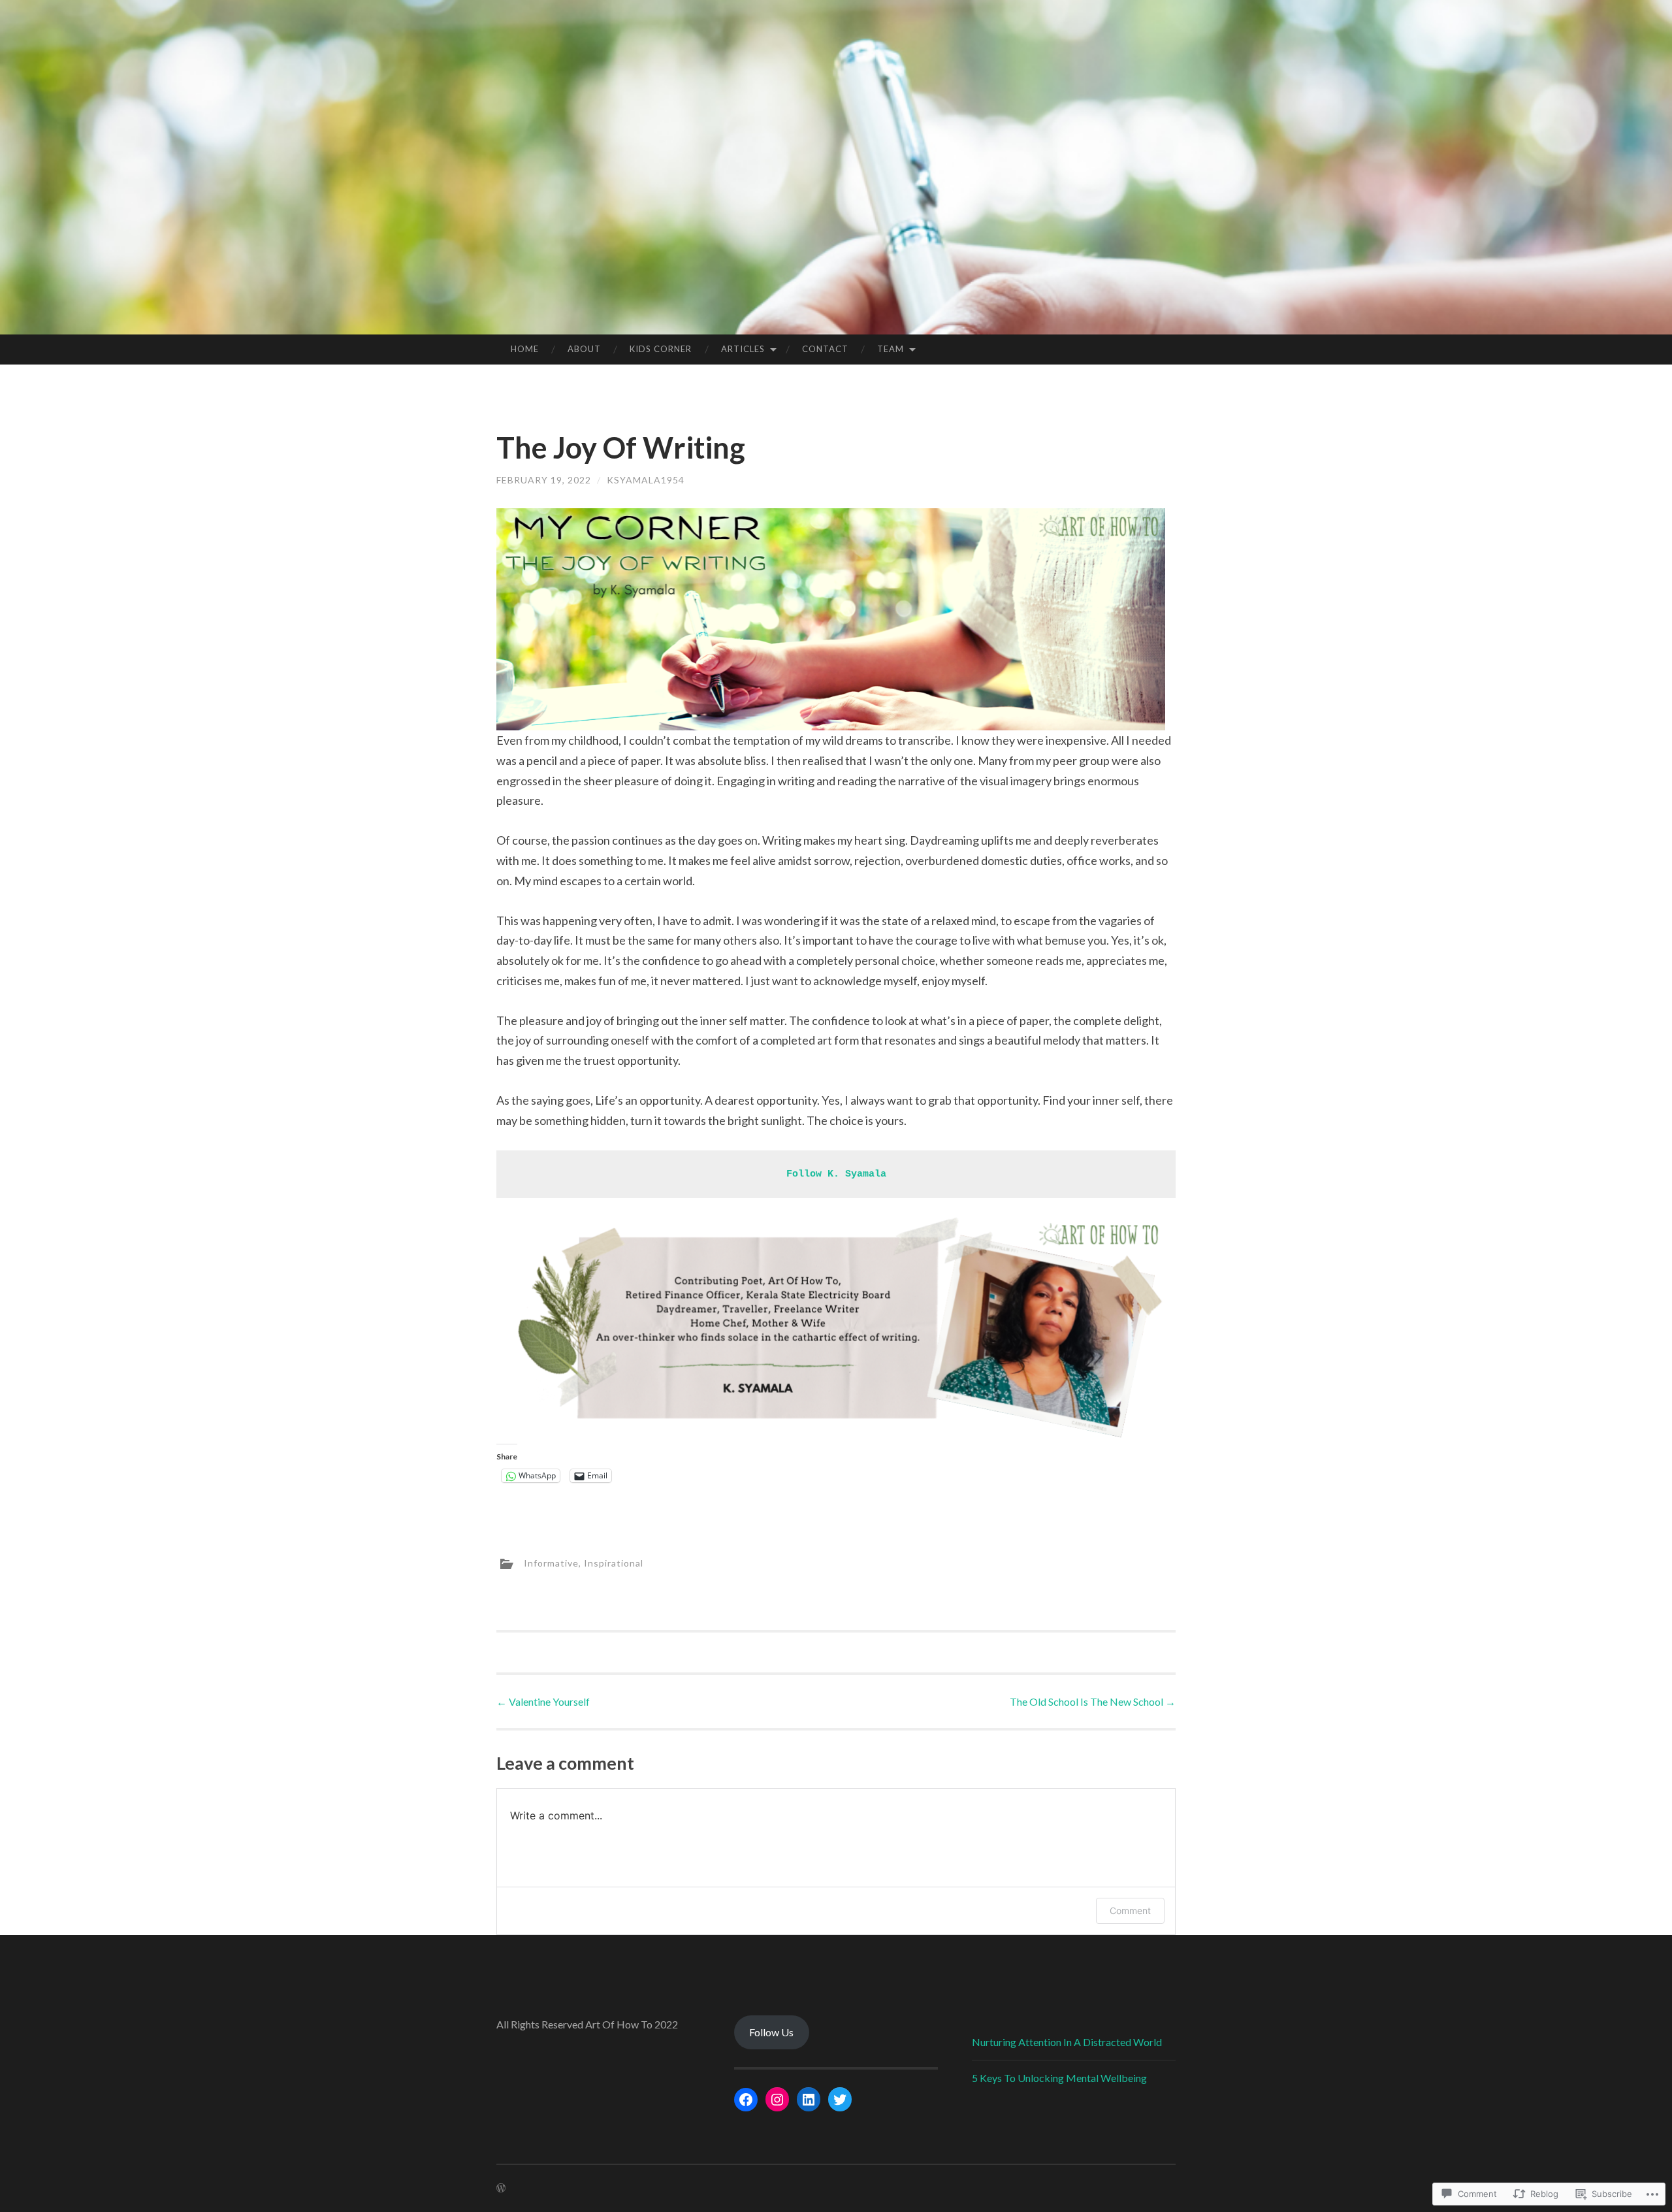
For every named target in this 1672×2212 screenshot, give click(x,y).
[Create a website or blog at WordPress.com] (501, 2188)
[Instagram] (777, 2100)
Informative (551, 1562)
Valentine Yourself (543, 1701)
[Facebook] (746, 2100)
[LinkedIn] (809, 2100)
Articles (743, 349)
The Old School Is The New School (1093, 1701)
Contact (825, 349)
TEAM (891, 349)
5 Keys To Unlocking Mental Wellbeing (1059, 2078)
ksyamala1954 (646, 480)
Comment (1130, 1911)
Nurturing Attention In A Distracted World (1067, 2042)
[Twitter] (840, 2100)
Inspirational (614, 1562)
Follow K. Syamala (836, 1174)
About (584, 349)
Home (525, 349)
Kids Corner (661, 349)
